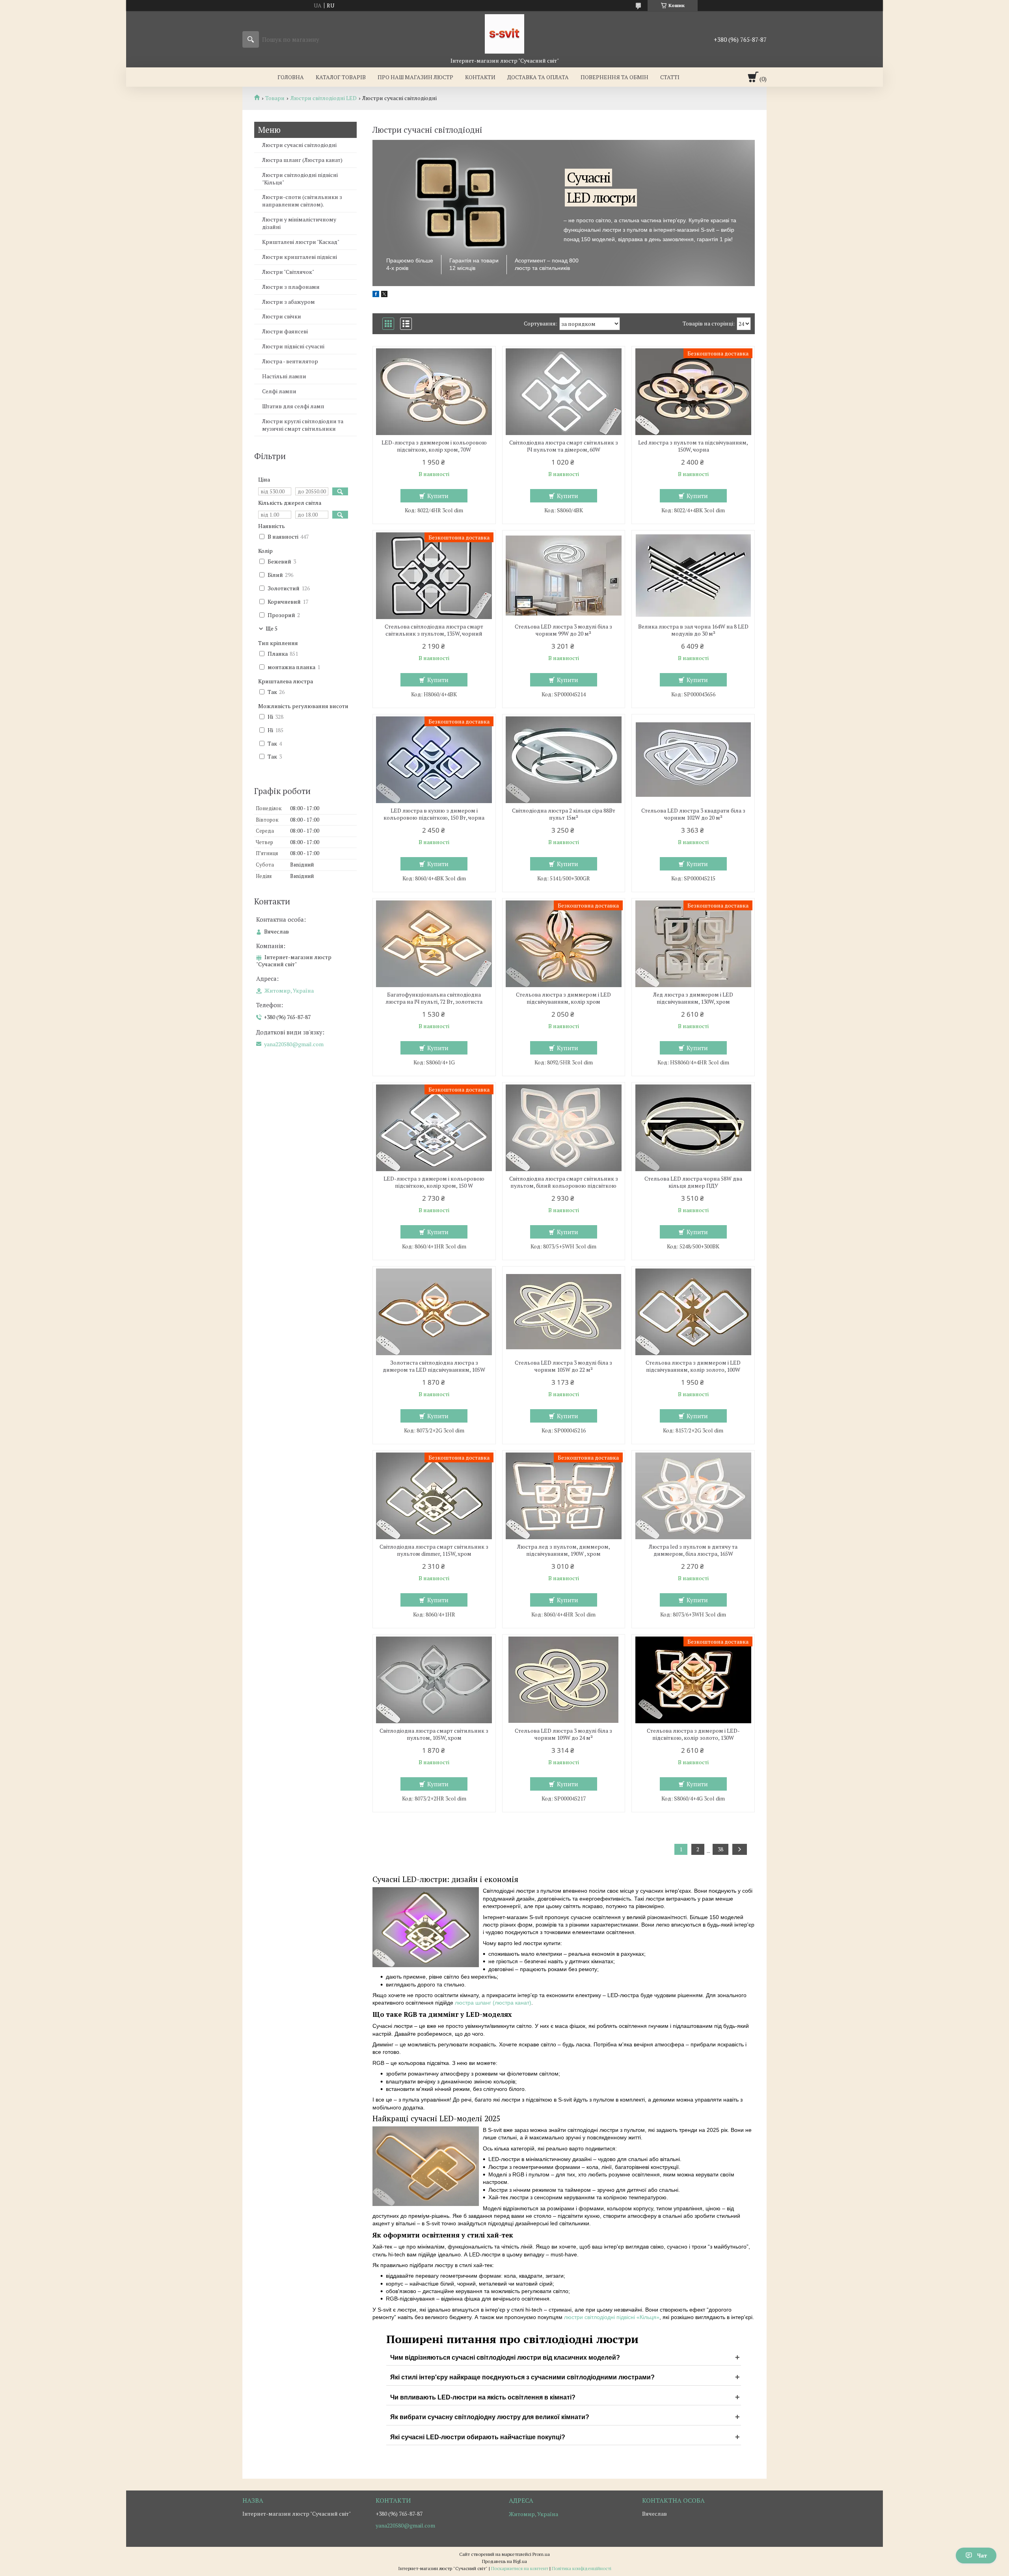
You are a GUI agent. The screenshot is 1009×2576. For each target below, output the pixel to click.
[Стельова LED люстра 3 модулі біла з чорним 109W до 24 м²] (564, 1680)
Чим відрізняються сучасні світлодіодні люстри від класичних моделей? (505, 2357)
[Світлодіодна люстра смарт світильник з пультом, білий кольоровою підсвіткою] (564, 1128)
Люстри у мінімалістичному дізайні (299, 223)
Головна (291, 77)
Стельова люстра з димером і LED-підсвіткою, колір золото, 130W (693, 1734)
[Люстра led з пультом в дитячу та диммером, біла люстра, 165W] (693, 1496)
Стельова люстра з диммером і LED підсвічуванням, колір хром (563, 998)
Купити (438, 496)
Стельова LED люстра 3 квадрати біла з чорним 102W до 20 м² (693, 814)
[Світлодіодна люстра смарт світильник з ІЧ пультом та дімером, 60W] (564, 392)
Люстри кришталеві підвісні (300, 257)
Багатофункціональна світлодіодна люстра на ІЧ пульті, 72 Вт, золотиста (434, 998)
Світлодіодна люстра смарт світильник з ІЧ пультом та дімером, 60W (564, 446)
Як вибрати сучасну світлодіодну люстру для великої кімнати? (490, 2417)
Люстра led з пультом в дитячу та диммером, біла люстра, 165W (693, 1550)
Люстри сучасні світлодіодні (299, 145)
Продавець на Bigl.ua (504, 2561)
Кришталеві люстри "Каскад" (301, 242)
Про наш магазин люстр (415, 77)
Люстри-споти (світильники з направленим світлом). (302, 201)
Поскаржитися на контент (520, 2568)
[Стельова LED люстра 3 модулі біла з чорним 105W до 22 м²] (564, 1312)
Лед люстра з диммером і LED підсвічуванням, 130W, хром (693, 998)
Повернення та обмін (614, 77)
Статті (670, 77)
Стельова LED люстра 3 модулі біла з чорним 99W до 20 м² (563, 630)
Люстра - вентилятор (290, 361)
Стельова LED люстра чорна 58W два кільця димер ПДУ (693, 1182)
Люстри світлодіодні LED (324, 98)
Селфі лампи (279, 391)
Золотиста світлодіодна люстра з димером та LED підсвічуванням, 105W (434, 1366)
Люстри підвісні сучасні (293, 346)
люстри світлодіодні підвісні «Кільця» (611, 2317)
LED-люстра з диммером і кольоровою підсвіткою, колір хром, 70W (434, 446)
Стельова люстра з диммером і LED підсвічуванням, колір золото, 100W (693, 1366)
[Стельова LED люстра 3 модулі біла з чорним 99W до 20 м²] (564, 576)
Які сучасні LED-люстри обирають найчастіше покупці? (478, 2437)
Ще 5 (272, 629)
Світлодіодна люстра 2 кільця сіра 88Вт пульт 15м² (564, 814)
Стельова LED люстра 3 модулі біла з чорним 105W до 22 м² (563, 1366)
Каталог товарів (341, 77)
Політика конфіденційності (582, 2568)
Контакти (480, 77)
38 (720, 1849)
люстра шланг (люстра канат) (493, 2003)
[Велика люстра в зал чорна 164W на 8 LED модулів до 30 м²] (693, 576)
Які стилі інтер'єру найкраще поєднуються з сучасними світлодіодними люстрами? (522, 2377)
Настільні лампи (284, 376)
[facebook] (376, 295)
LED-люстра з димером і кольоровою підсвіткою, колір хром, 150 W (434, 1182)
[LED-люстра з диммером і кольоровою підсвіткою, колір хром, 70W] (434, 392)
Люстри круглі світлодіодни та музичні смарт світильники (303, 425)
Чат (982, 2555)
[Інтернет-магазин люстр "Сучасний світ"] (504, 34)
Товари (275, 98)
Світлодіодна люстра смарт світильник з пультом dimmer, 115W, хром (434, 1550)
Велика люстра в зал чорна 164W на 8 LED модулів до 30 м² (693, 630)
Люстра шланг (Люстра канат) (302, 160)
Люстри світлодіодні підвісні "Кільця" (300, 179)
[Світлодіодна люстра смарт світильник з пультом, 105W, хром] (434, 1680)
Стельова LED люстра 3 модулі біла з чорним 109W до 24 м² (563, 1734)
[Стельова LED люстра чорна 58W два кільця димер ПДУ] (693, 1128)
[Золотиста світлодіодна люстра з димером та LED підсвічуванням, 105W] (434, 1312)
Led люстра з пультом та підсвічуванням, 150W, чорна (693, 446)
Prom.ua (541, 2554)
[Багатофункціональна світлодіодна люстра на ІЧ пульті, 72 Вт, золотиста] (434, 944)
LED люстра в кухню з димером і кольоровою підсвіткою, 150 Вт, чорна (434, 814)
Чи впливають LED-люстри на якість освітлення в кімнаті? (483, 2397)
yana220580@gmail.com (294, 1044)
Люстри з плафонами (291, 287)
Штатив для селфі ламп (293, 406)
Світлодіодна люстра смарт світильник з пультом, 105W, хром (434, 1734)
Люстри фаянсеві (285, 331)
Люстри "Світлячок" (288, 272)
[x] (384, 295)
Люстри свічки (282, 316)
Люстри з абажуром (289, 302)
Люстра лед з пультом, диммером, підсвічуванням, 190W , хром (564, 1550)
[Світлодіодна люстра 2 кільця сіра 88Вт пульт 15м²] (564, 760)
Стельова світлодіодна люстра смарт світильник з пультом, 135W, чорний (434, 630)
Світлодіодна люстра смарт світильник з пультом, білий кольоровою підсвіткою (564, 1182)
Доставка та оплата (538, 77)
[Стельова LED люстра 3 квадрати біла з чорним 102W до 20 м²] (693, 760)
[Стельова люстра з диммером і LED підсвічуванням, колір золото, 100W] (693, 1312)
